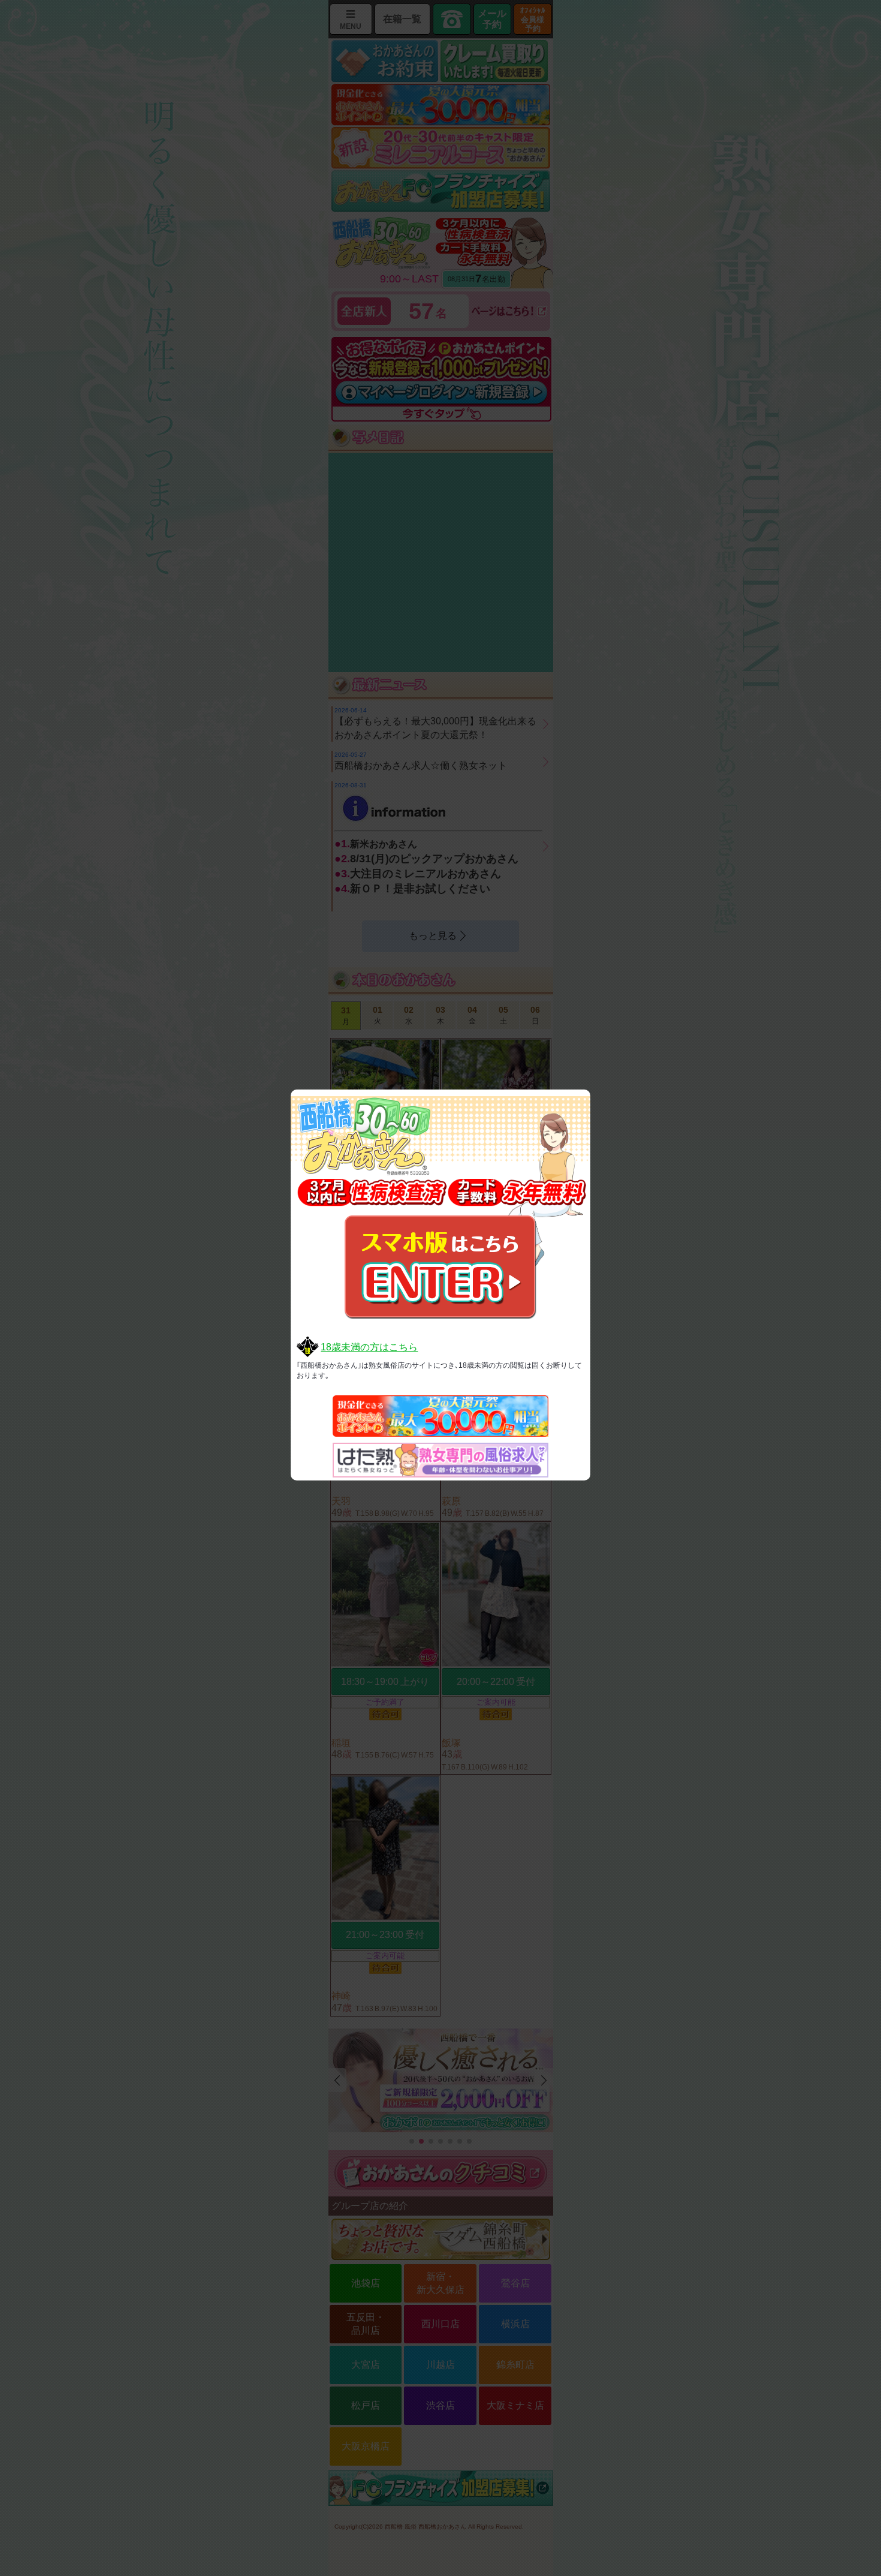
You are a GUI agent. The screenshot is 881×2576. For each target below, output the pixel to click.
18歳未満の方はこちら (369, 1347)
